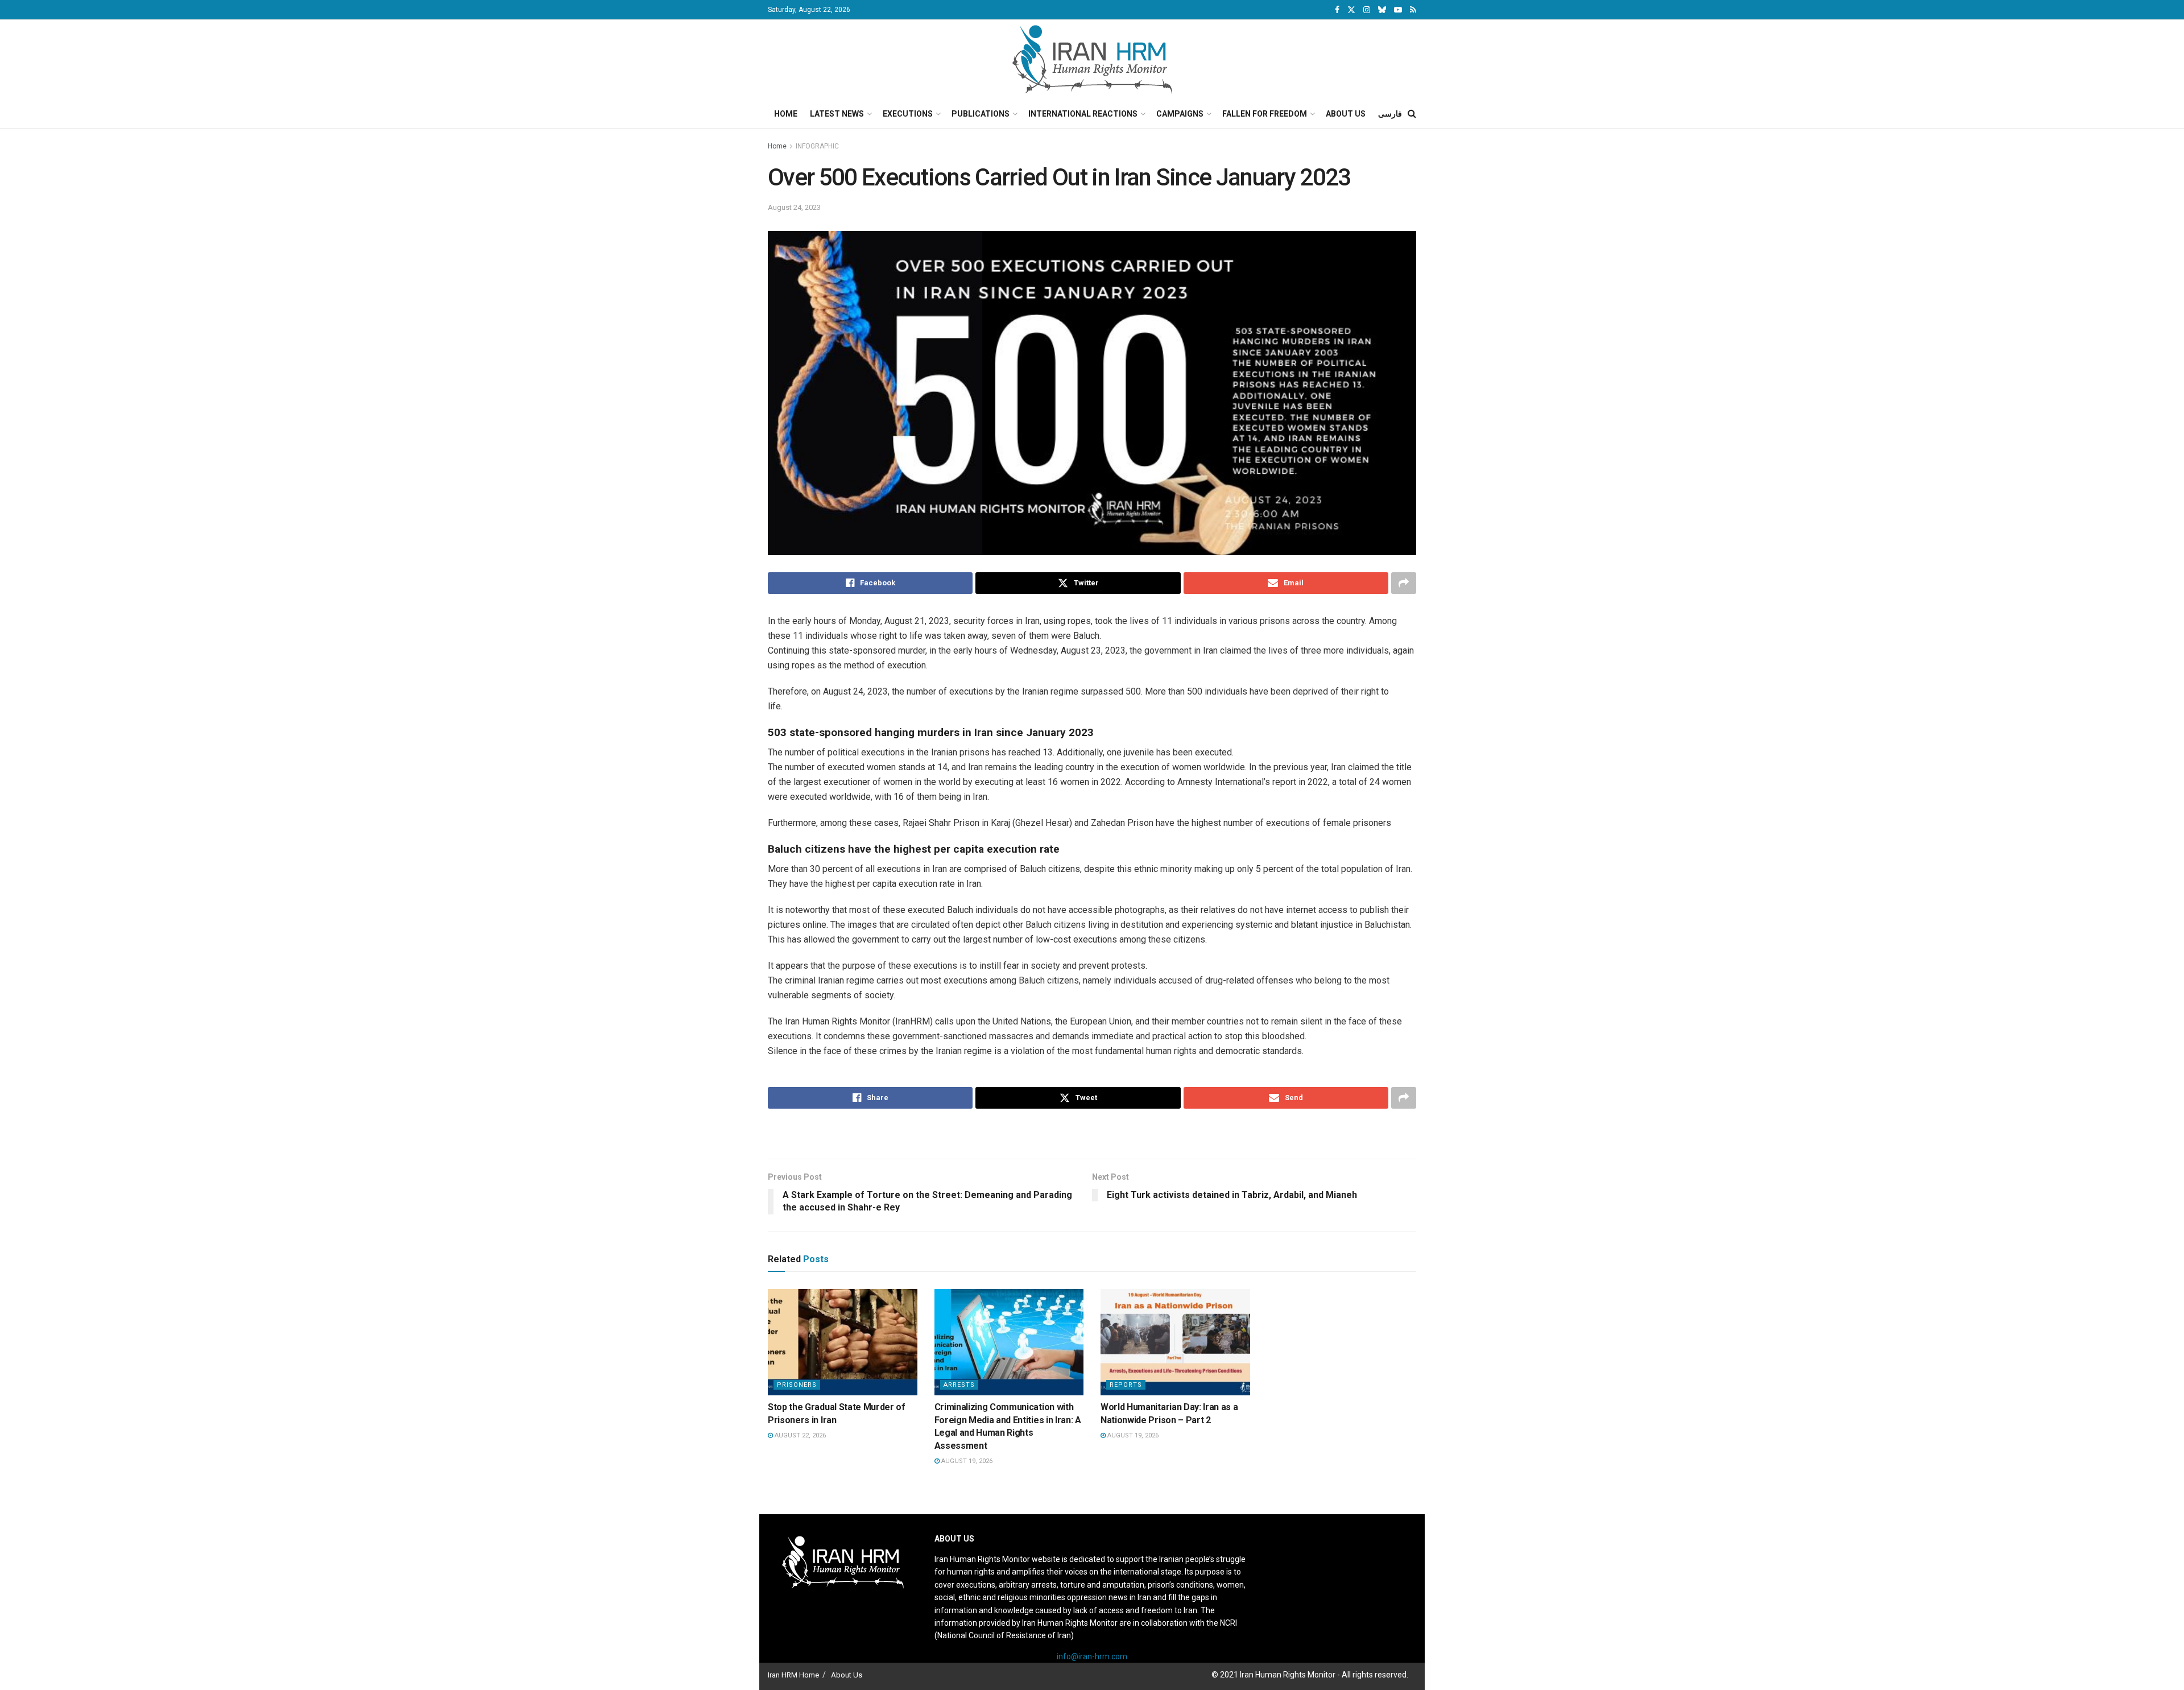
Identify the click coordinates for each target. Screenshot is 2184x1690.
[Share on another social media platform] (1404, 583)
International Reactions (1083, 114)
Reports (1126, 1385)
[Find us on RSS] (1413, 10)
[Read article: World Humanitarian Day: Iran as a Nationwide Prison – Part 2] (1175, 1342)
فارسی (1390, 114)
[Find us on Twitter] (1351, 10)
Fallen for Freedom (1265, 114)
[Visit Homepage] (1092, 60)
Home (786, 114)
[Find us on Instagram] (1367, 10)
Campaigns (1180, 114)
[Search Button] (1412, 114)
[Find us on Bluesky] (1382, 10)
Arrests (959, 1385)
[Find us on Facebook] (1337, 10)
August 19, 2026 (966, 1461)
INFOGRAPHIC (817, 146)
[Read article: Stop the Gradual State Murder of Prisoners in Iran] (843, 1342)
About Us (1346, 114)
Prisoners (797, 1385)
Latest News (837, 114)
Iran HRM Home (793, 1675)
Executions (908, 114)
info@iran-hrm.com (1092, 1656)
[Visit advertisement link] (1092, 1135)
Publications (981, 114)
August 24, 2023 (794, 207)
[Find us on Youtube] (1398, 10)
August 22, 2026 (799, 1435)
